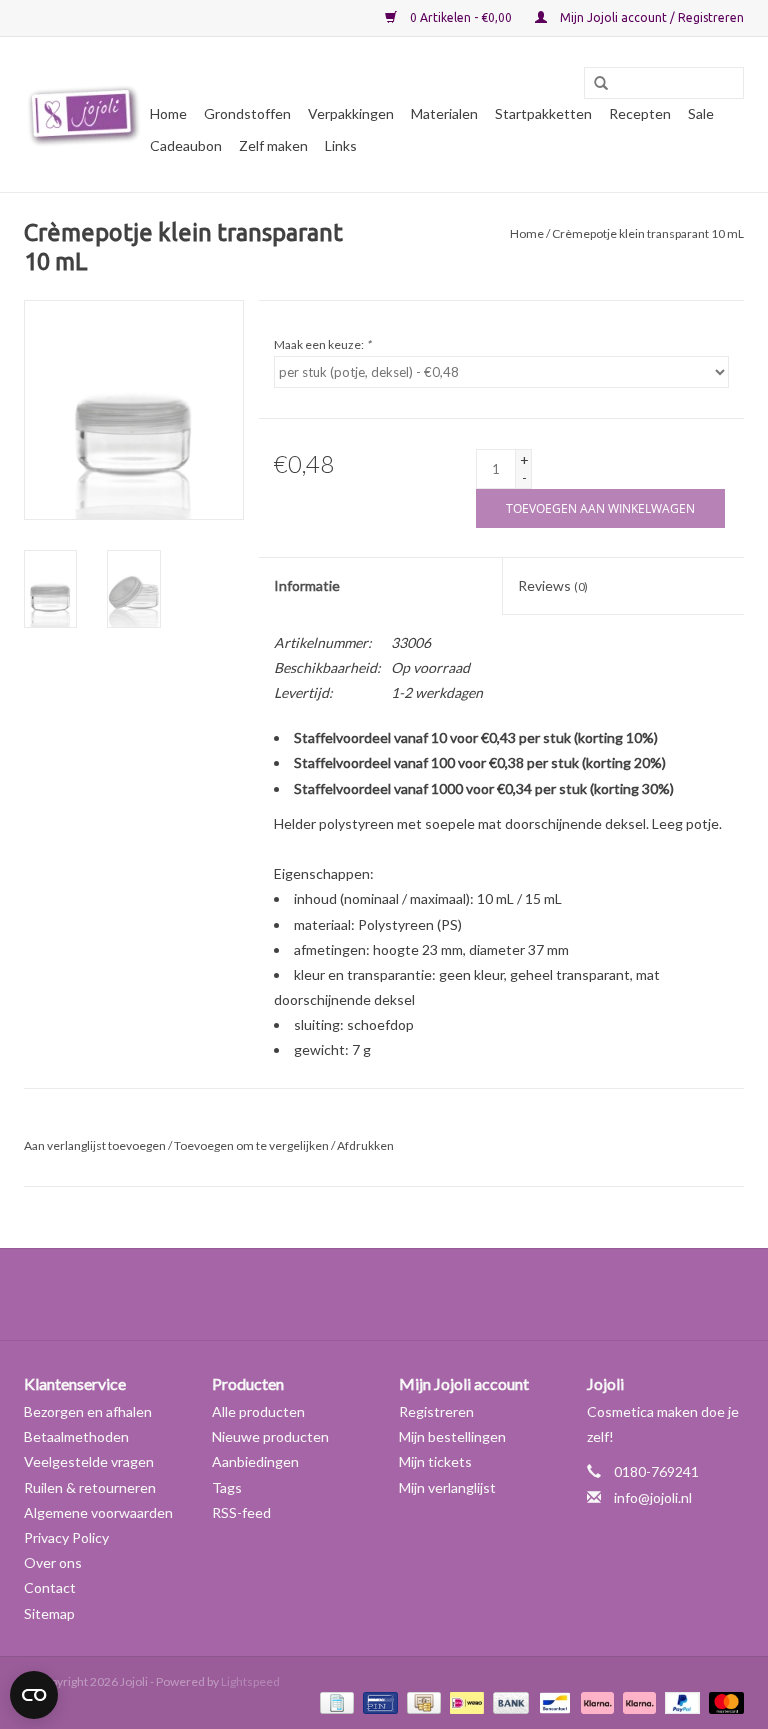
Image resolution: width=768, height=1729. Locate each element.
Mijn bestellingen (452, 1436)
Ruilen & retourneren (90, 1487)
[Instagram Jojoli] (419, 1294)
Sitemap (49, 1613)
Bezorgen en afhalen (88, 1411)
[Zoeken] (594, 84)
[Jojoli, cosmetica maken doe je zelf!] (84, 115)
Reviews (553, 585)
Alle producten (258, 1411)
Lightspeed (250, 1681)
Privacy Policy (66, 1537)
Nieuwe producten (270, 1436)
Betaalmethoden (76, 1436)
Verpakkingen (351, 113)
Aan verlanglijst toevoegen (95, 1145)
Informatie (307, 585)
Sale (701, 113)
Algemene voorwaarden (98, 1512)
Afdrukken (365, 1145)
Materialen (444, 113)
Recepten (640, 113)
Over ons (53, 1562)
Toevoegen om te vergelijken (252, 1145)
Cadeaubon (186, 145)
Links (341, 145)
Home (168, 113)
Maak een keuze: (322, 344)
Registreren (436, 1411)
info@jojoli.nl (653, 1497)
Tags (227, 1487)
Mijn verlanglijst (447, 1487)
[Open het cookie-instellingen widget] (34, 1687)
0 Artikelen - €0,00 (461, 17)
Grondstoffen (247, 113)
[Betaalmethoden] (334, 1701)
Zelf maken (273, 145)
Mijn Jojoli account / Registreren (650, 17)
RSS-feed (241, 1512)
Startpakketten (543, 113)
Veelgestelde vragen (89, 1461)
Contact (50, 1587)
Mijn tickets (435, 1461)
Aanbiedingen (255, 1461)
